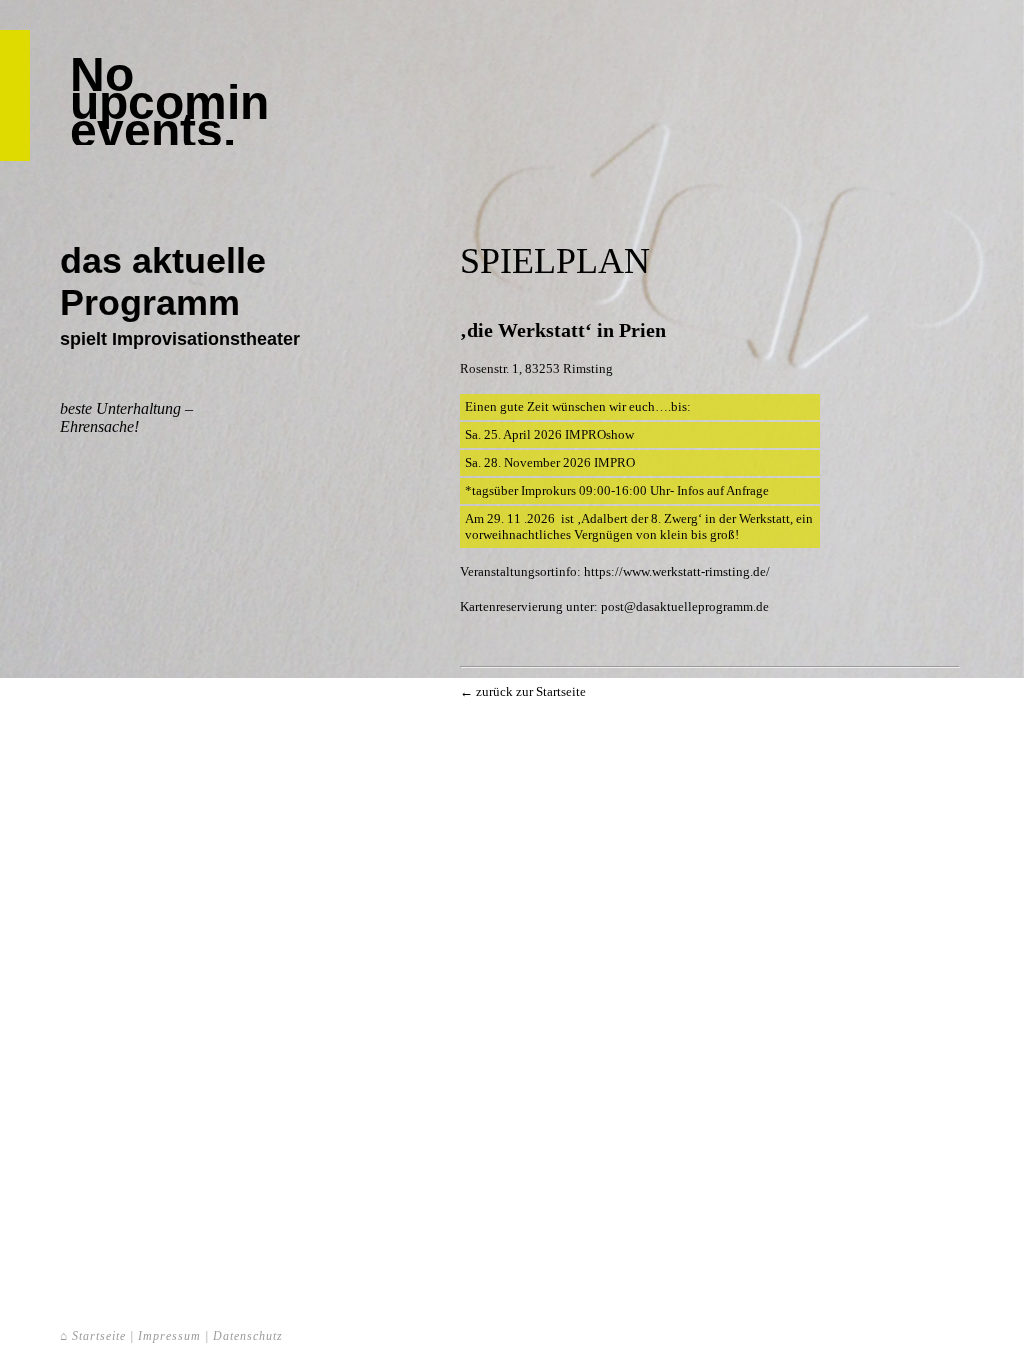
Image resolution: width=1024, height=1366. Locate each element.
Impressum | (173, 1336)
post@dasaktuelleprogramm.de (685, 606)
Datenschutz (248, 1336)
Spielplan (555, 261)
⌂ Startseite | (99, 1336)
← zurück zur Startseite (523, 691)
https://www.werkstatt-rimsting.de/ (677, 571)
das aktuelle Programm (163, 281)
